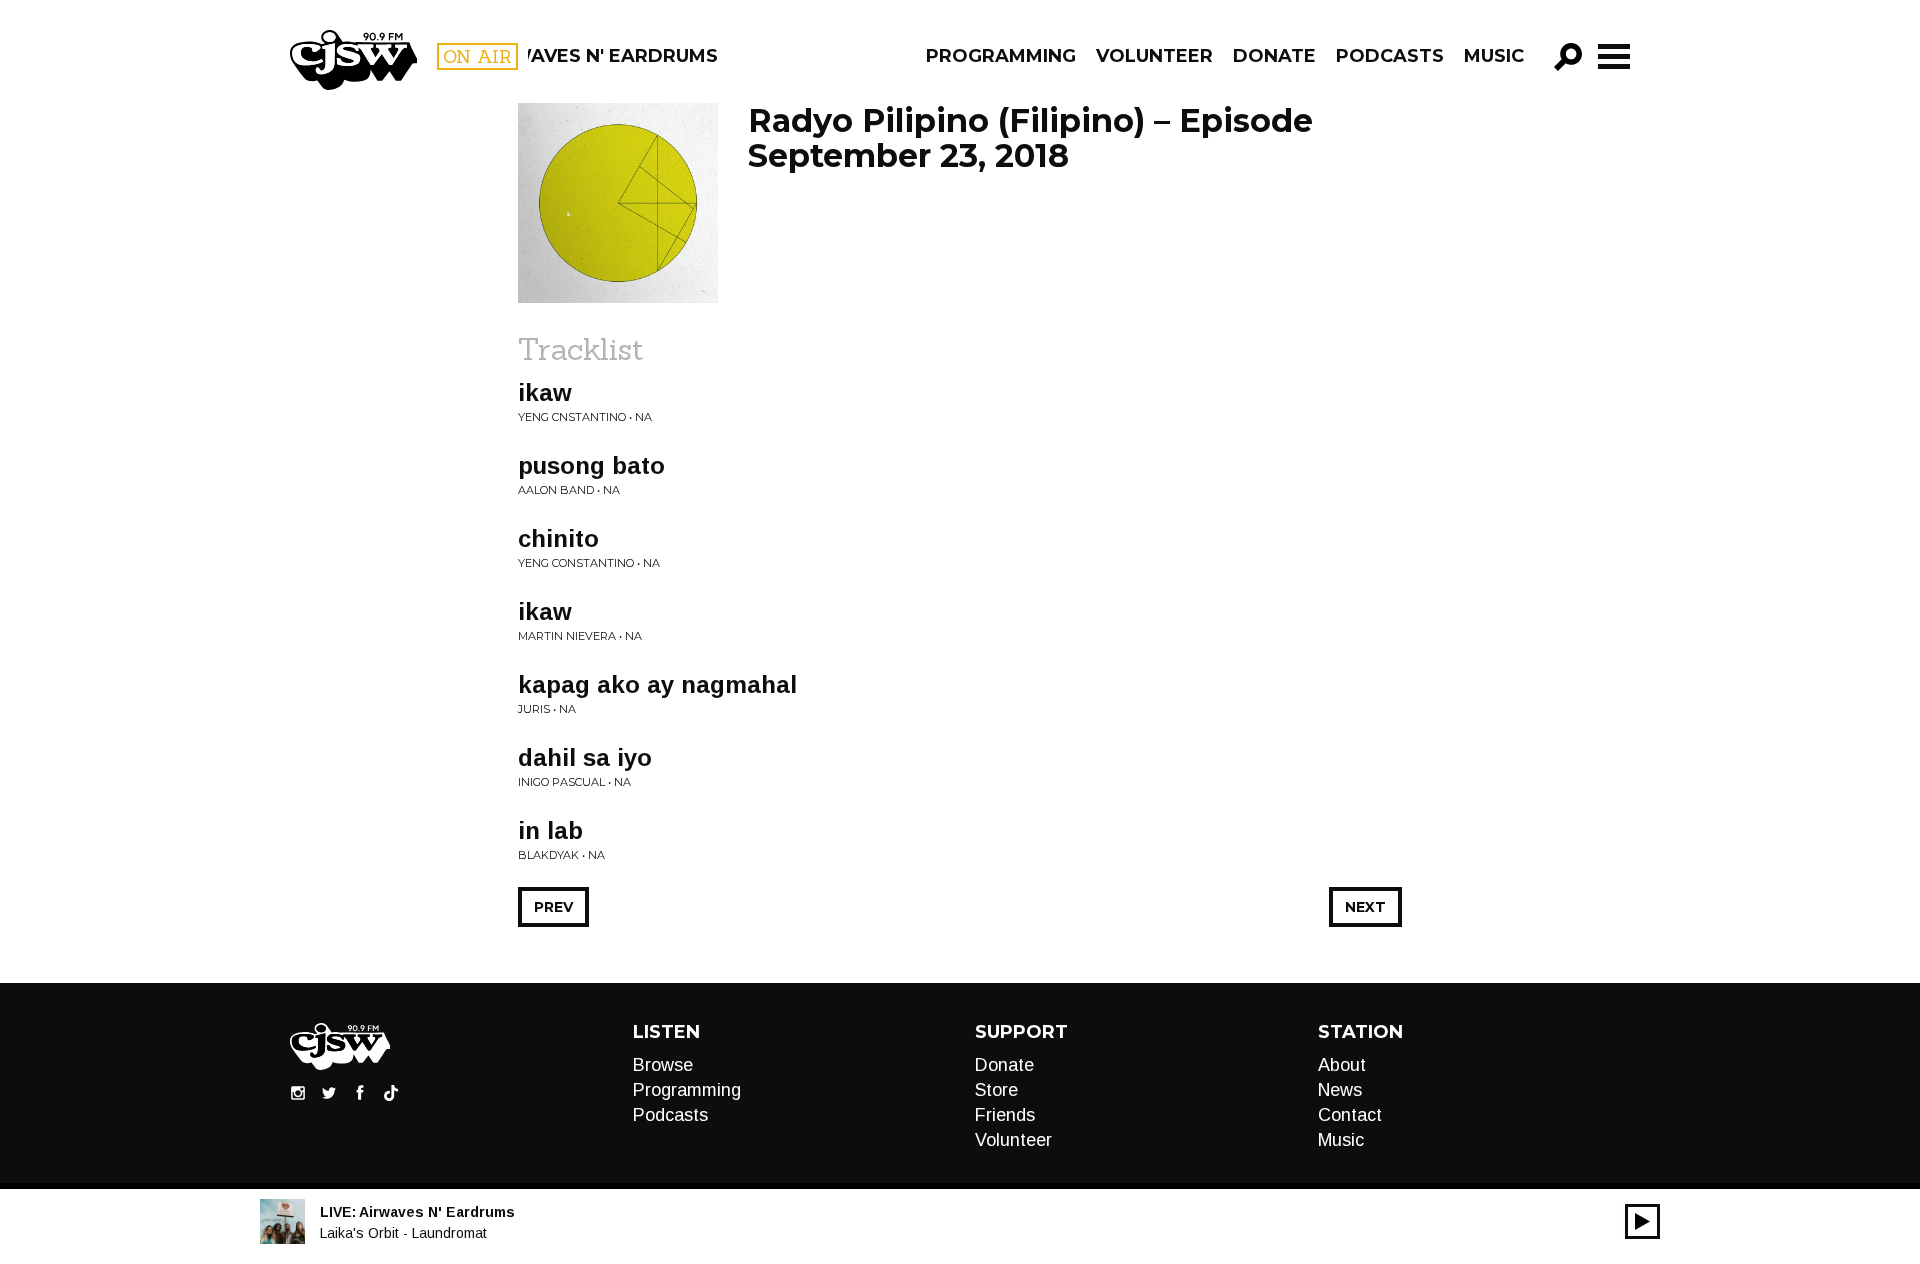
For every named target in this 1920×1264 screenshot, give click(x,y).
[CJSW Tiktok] (391, 1092)
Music (1494, 56)
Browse (663, 1065)
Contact (1350, 1115)
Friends (1005, 1115)
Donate (1274, 56)
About (1342, 1065)
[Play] (1642, 1221)
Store (996, 1090)
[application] (1642, 1221)
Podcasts (1390, 56)
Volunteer (1154, 56)
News (1340, 1090)
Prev (553, 907)
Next (1365, 907)
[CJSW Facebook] (360, 1092)
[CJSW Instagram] (298, 1092)
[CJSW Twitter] (329, 1092)
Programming (1001, 56)
